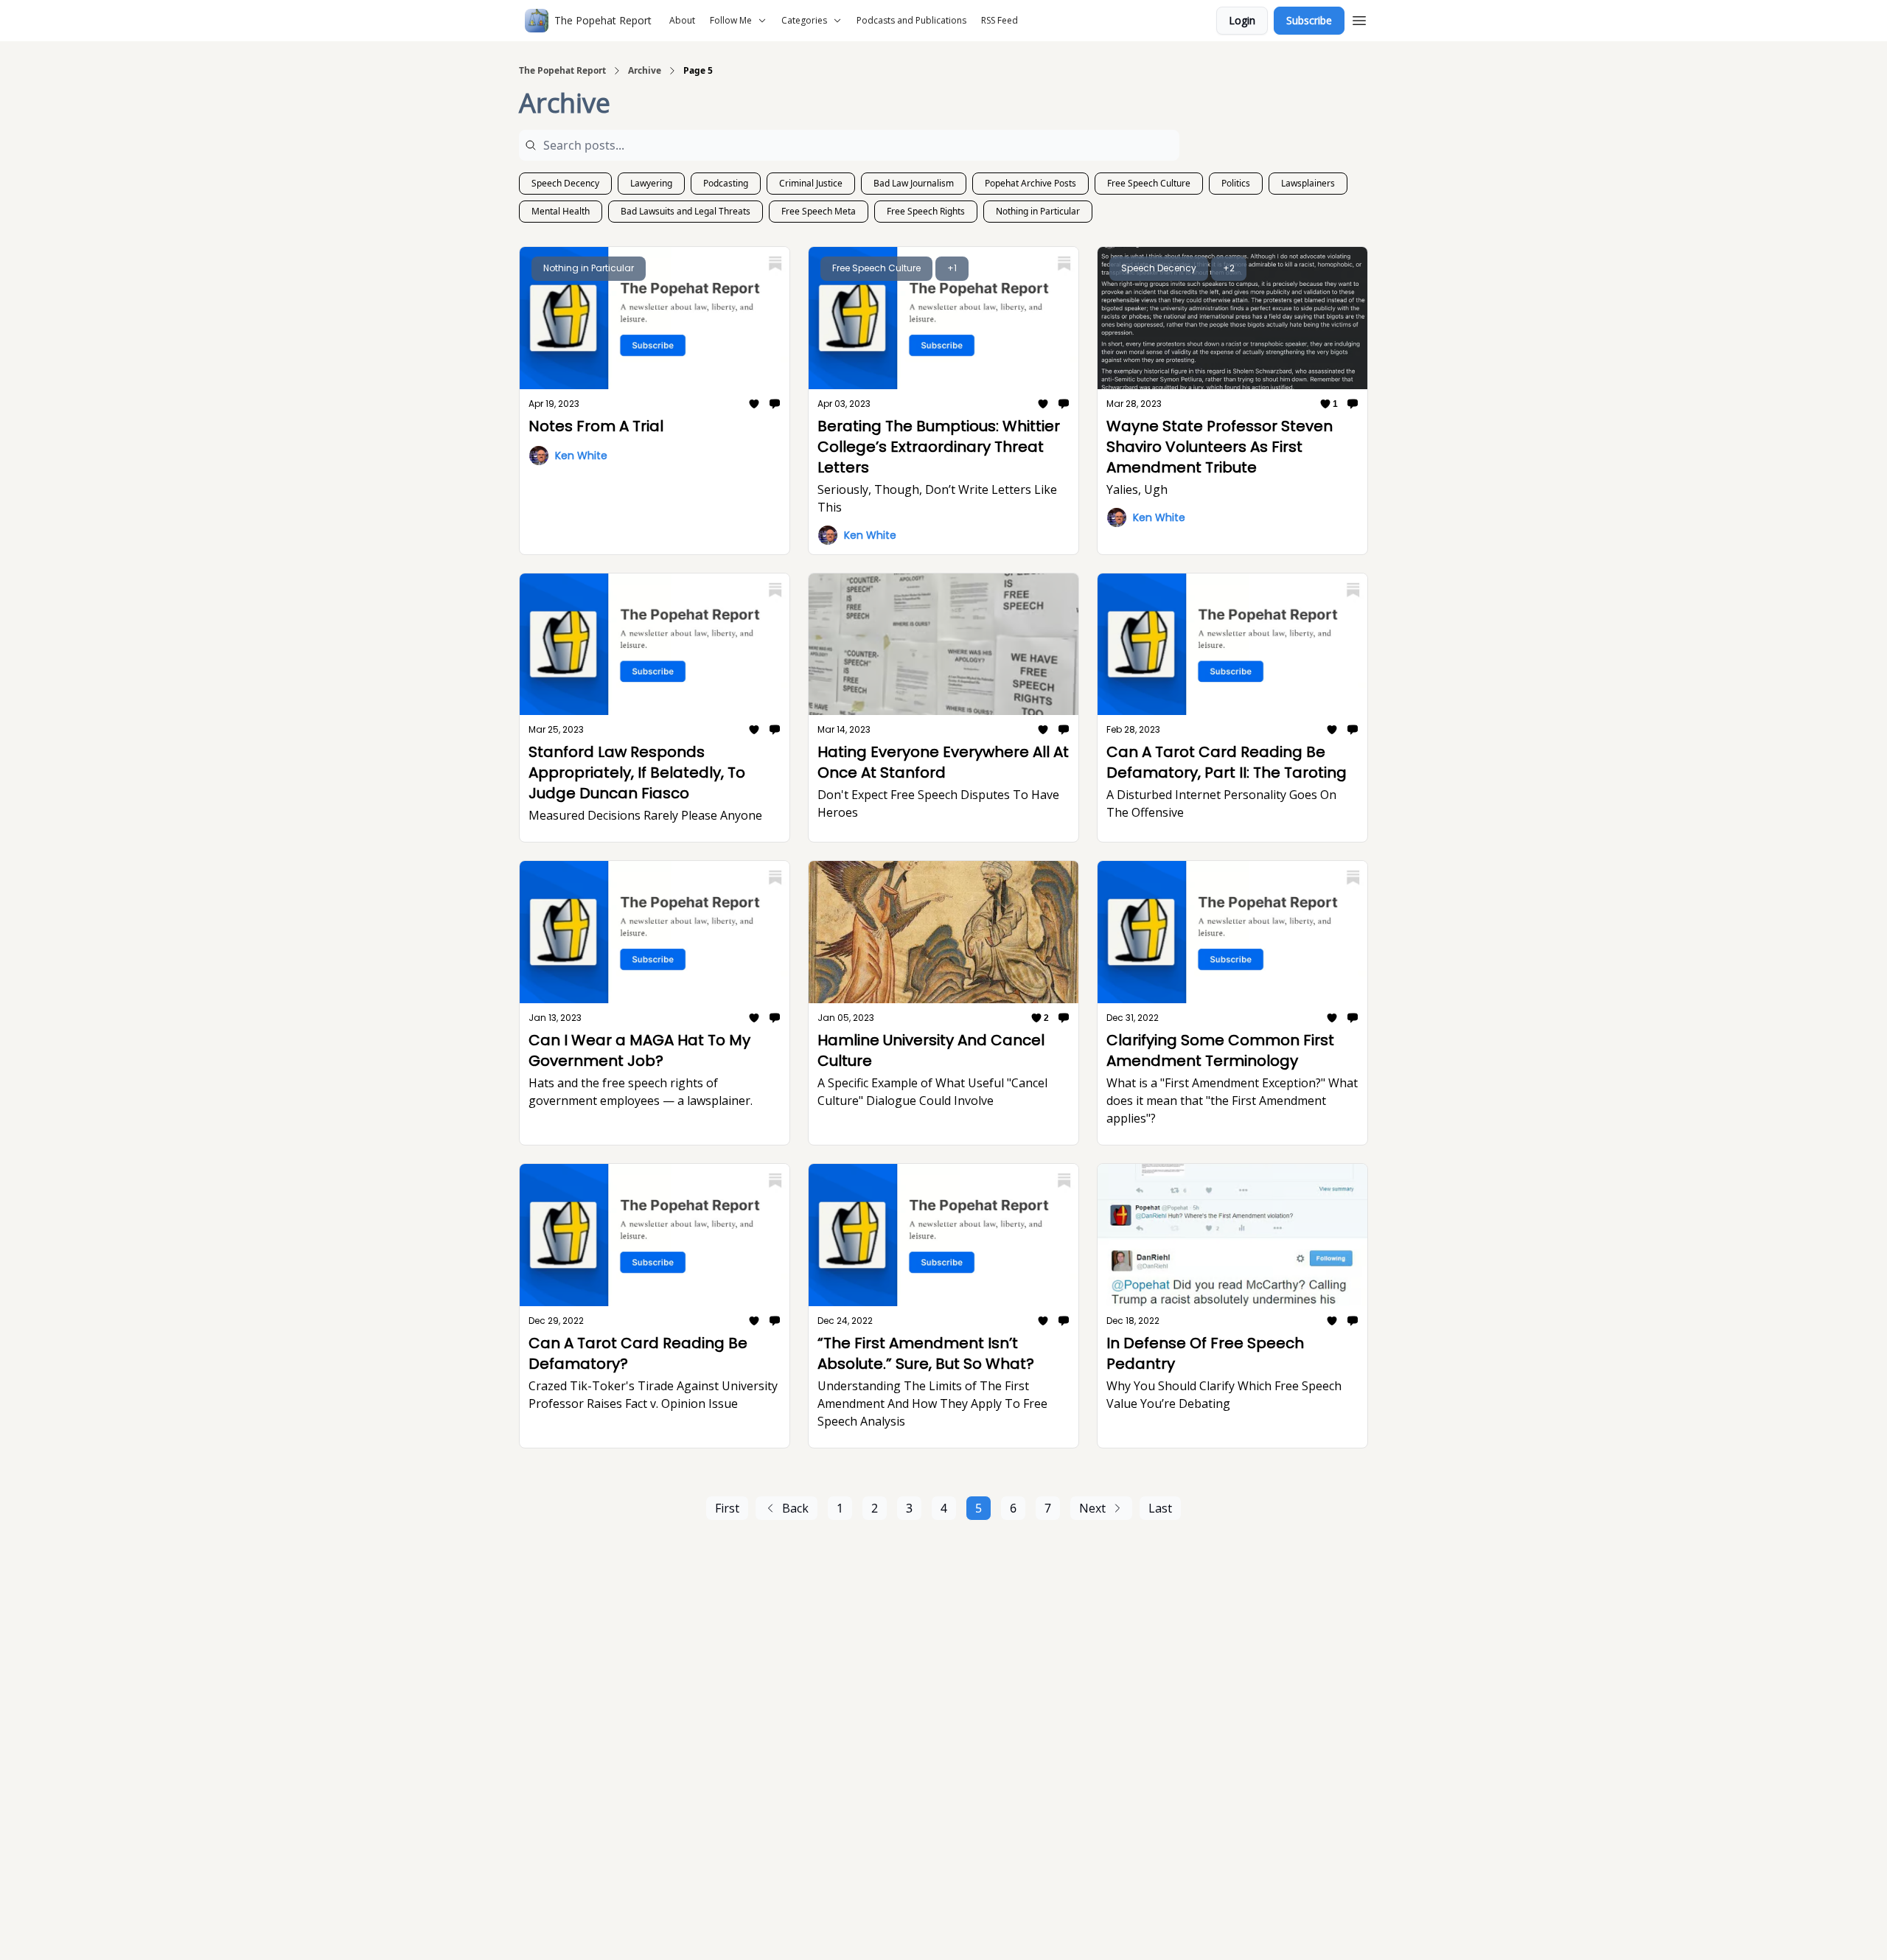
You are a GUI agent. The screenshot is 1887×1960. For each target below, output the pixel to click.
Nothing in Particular (1038, 211)
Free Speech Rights (926, 211)
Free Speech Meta (819, 211)
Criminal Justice (811, 183)
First (727, 1508)
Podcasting (726, 183)
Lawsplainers (1308, 183)
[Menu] (1359, 18)
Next (1092, 1508)
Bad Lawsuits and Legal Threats (686, 211)
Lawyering (651, 183)
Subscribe (1309, 20)
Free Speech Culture (1149, 183)
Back (795, 1508)
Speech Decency (565, 183)
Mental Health (561, 211)
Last (1160, 1508)
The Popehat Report (562, 71)
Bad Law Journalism (914, 183)
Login (1242, 20)
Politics (1236, 183)
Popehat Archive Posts (1030, 183)
